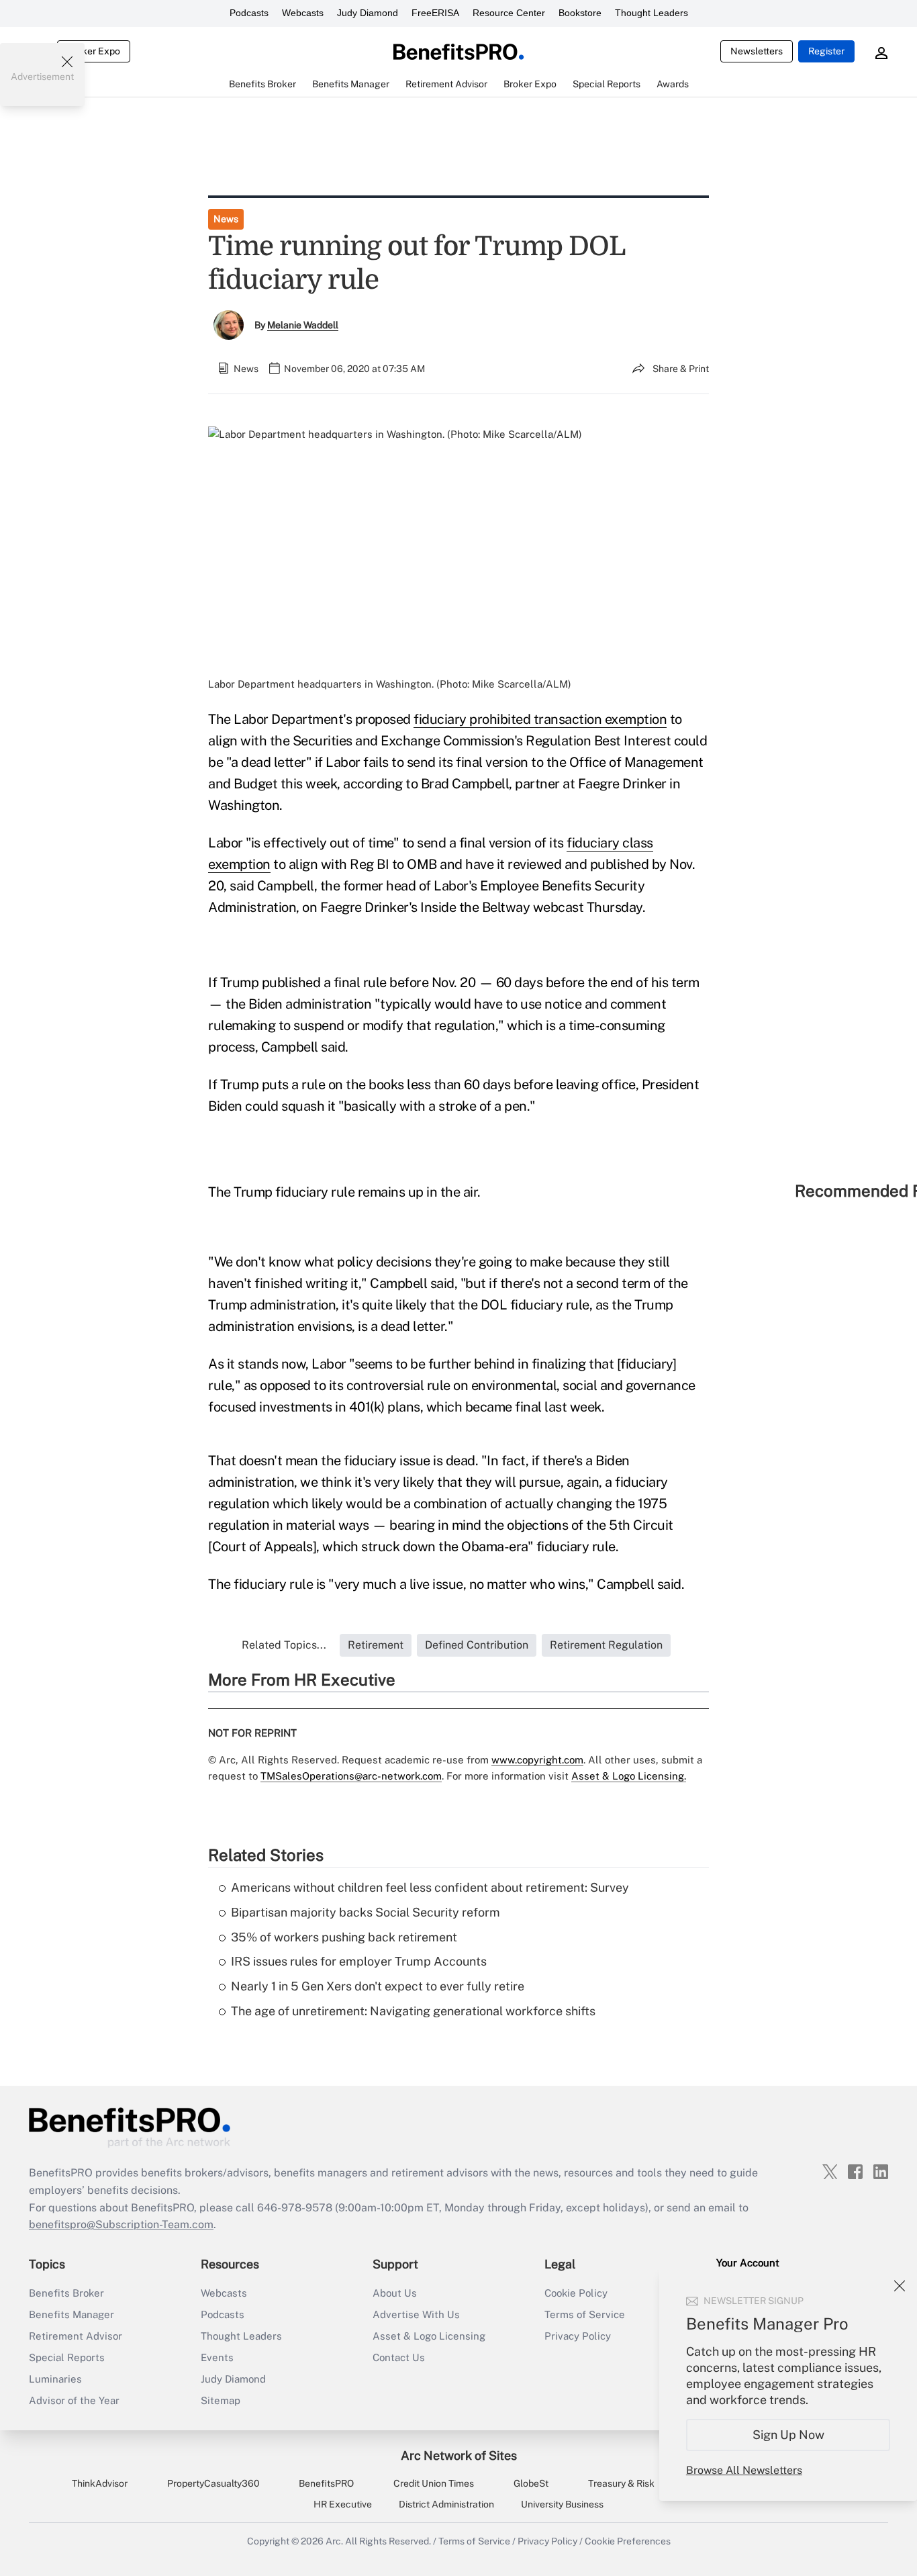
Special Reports (67, 2357)
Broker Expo (94, 51)
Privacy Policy (578, 2336)
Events (217, 2357)
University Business (562, 2504)
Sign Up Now (788, 2435)
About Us (395, 2293)
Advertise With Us (416, 2314)
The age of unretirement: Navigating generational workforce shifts (413, 2011)
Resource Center (509, 13)
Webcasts (303, 13)
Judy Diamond (368, 13)
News (226, 219)
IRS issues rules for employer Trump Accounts (359, 1961)
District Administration (446, 2504)
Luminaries (55, 2379)
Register (826, 51)
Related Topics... (284, 1645)
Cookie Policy (576, 2293)
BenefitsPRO (326, 2483)
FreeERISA (435, 13)
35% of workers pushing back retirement (344, 1937)
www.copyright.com (537, 1760)
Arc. (334, 2541)
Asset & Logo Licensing (429, 2336)
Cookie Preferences (628, 2541)
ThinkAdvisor (100, 2483)
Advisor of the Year (74, 2400)
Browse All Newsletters (744, 2470)
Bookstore (580, 13)
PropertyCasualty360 (213, 2483)
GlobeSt (531, 2483)
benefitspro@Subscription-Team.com (121, 2224)
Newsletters (757, 51)
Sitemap (221, 2400)
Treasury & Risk (621, 2483)
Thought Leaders (651, 13)
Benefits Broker (66, 2293)
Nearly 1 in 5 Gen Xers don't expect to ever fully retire (378, 1986)
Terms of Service (585, 2314)
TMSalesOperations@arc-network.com (351, 1776)
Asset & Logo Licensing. (629, 1776)
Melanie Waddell (303, 325)
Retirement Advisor (76, 2336)
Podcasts (249, 13)
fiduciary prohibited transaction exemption (540, 719)
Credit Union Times (434, 2483)
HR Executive (343, 2504)
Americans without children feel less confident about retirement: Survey (430, 1887)
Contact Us (399, 2357)
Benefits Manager (71, 2314)
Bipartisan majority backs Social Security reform (366, 1912)
